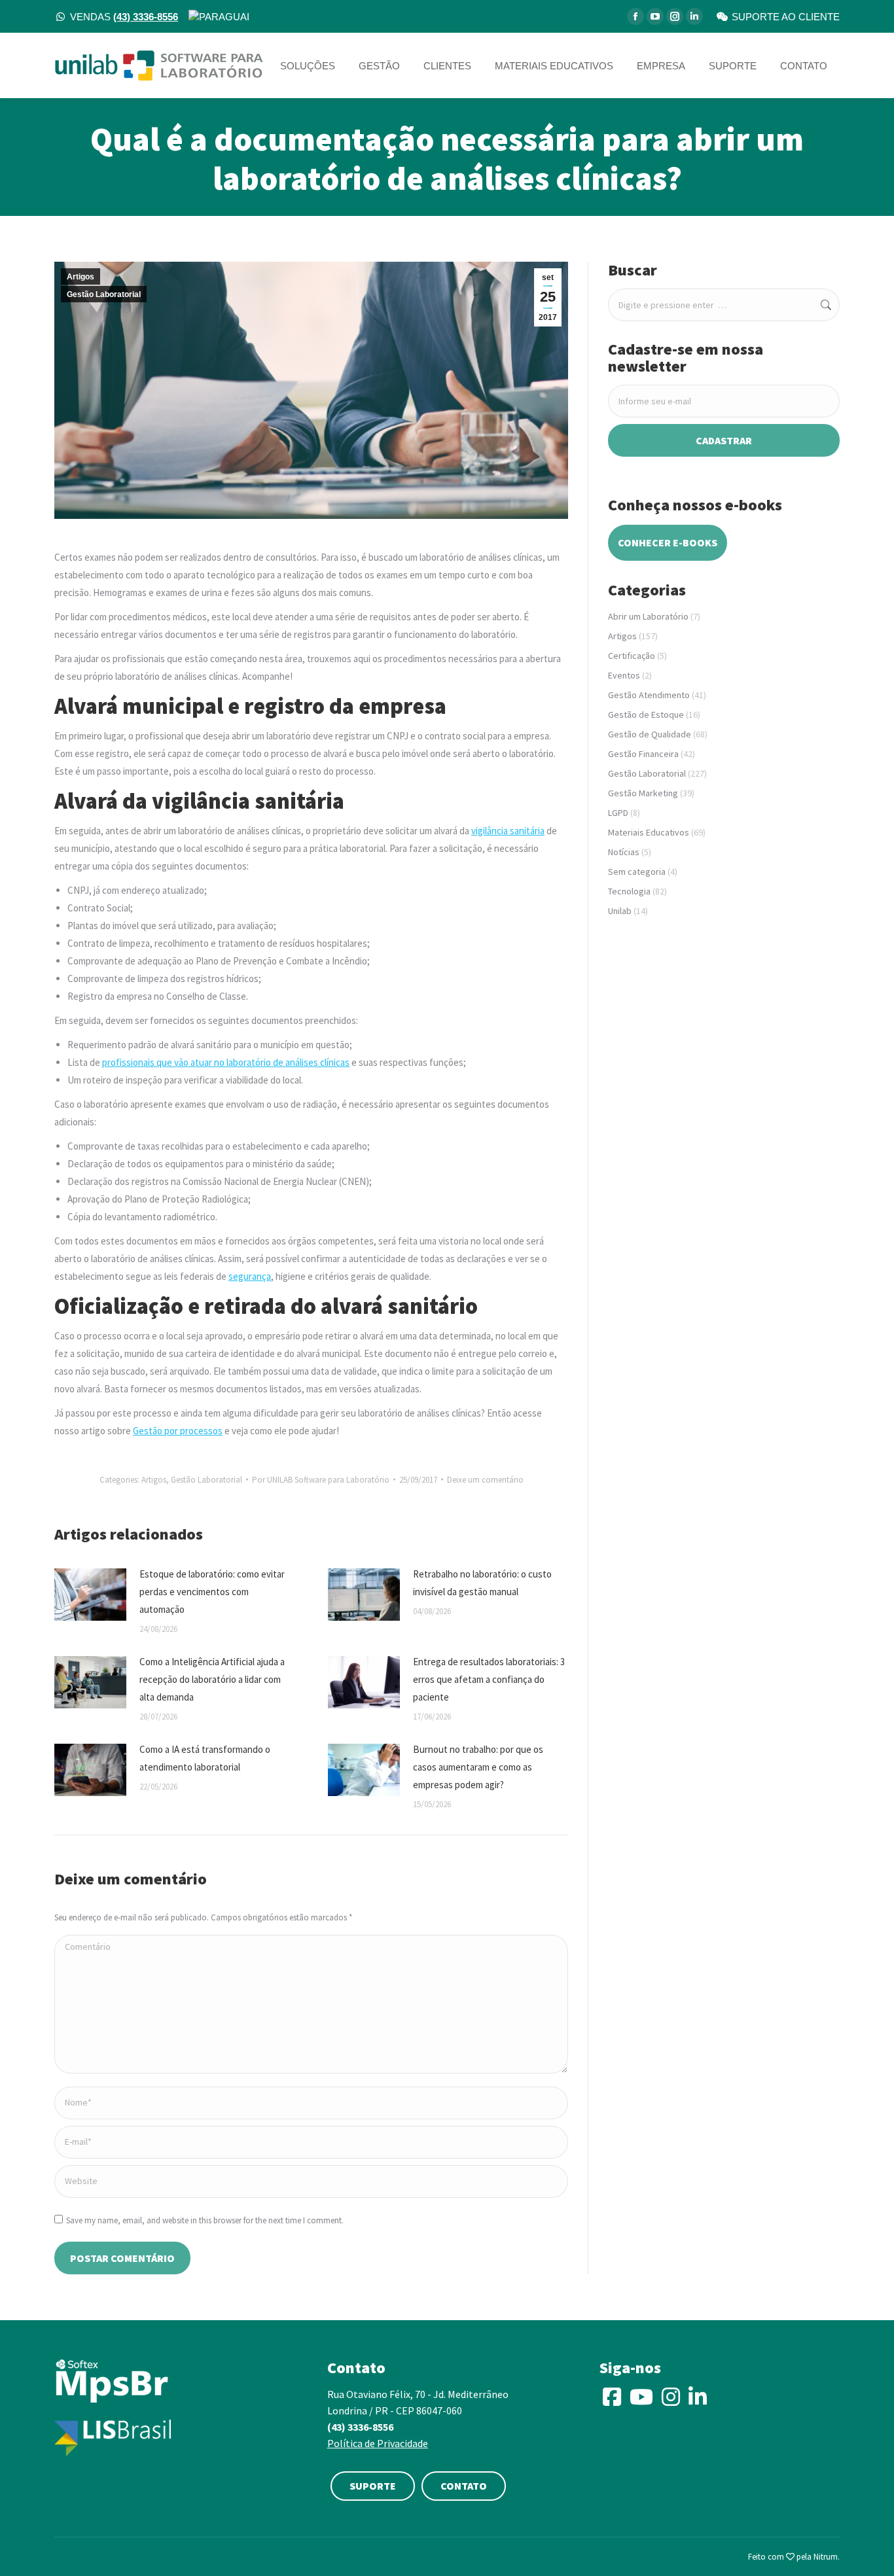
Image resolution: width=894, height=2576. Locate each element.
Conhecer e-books (668, 542)
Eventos (624, 675)
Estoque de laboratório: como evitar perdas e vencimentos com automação (212, 1592)
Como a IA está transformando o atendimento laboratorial (205, 1758)
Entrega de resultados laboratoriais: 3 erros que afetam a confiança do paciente (489, 1679)
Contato (464, 2486)
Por (321, 1480)
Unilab (620, 911)
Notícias (624, 852)
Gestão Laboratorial (104, 294)
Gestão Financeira (643, 754)
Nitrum (826, 2557)
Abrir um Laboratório (648, 616)
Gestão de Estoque (646, 715)
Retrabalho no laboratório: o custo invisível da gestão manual (482, 1583)
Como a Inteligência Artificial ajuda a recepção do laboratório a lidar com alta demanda (212, 1679)
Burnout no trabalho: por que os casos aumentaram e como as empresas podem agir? (478, 1767)
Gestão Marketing (643, 793)
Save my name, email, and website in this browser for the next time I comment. (205, 2220)
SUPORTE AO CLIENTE (786, 17)
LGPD (618, 813)
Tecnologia (629, 891)
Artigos (80, 277)
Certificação (632, 656)
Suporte (373, 2486)
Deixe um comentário (485, 1480)
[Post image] (90, 1595)
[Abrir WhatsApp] (861, 2543)
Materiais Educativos (649, 832)
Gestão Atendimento (649, 695)
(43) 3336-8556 (360, 2427)
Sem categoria (637, 872)
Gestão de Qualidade (650, 734)
